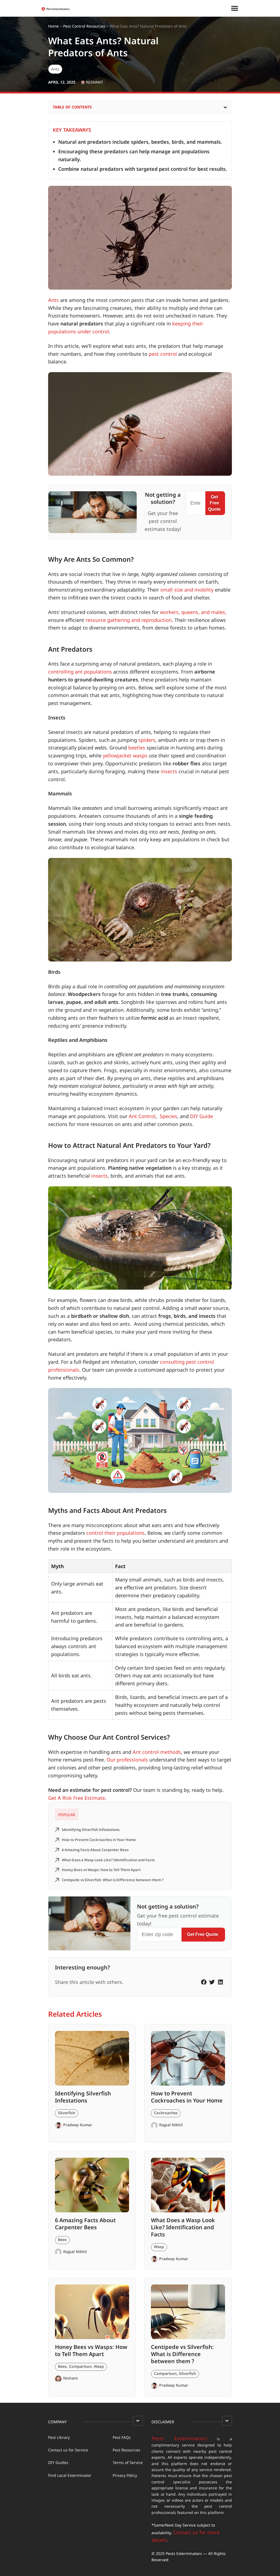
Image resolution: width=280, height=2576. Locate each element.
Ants (55, 69)
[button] (225, 107)
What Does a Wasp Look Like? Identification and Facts (108, 1860)
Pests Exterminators (179, 2438)
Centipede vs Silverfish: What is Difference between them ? (113, 1880)
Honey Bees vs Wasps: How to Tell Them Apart (101, 1870)
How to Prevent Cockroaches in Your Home (99, 1840)
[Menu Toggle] (235, 8)
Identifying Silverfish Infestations (91, 1830)
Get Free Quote (214, 503)
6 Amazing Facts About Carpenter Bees (96, 1850)
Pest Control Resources (84, 26)
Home (53, 26)
